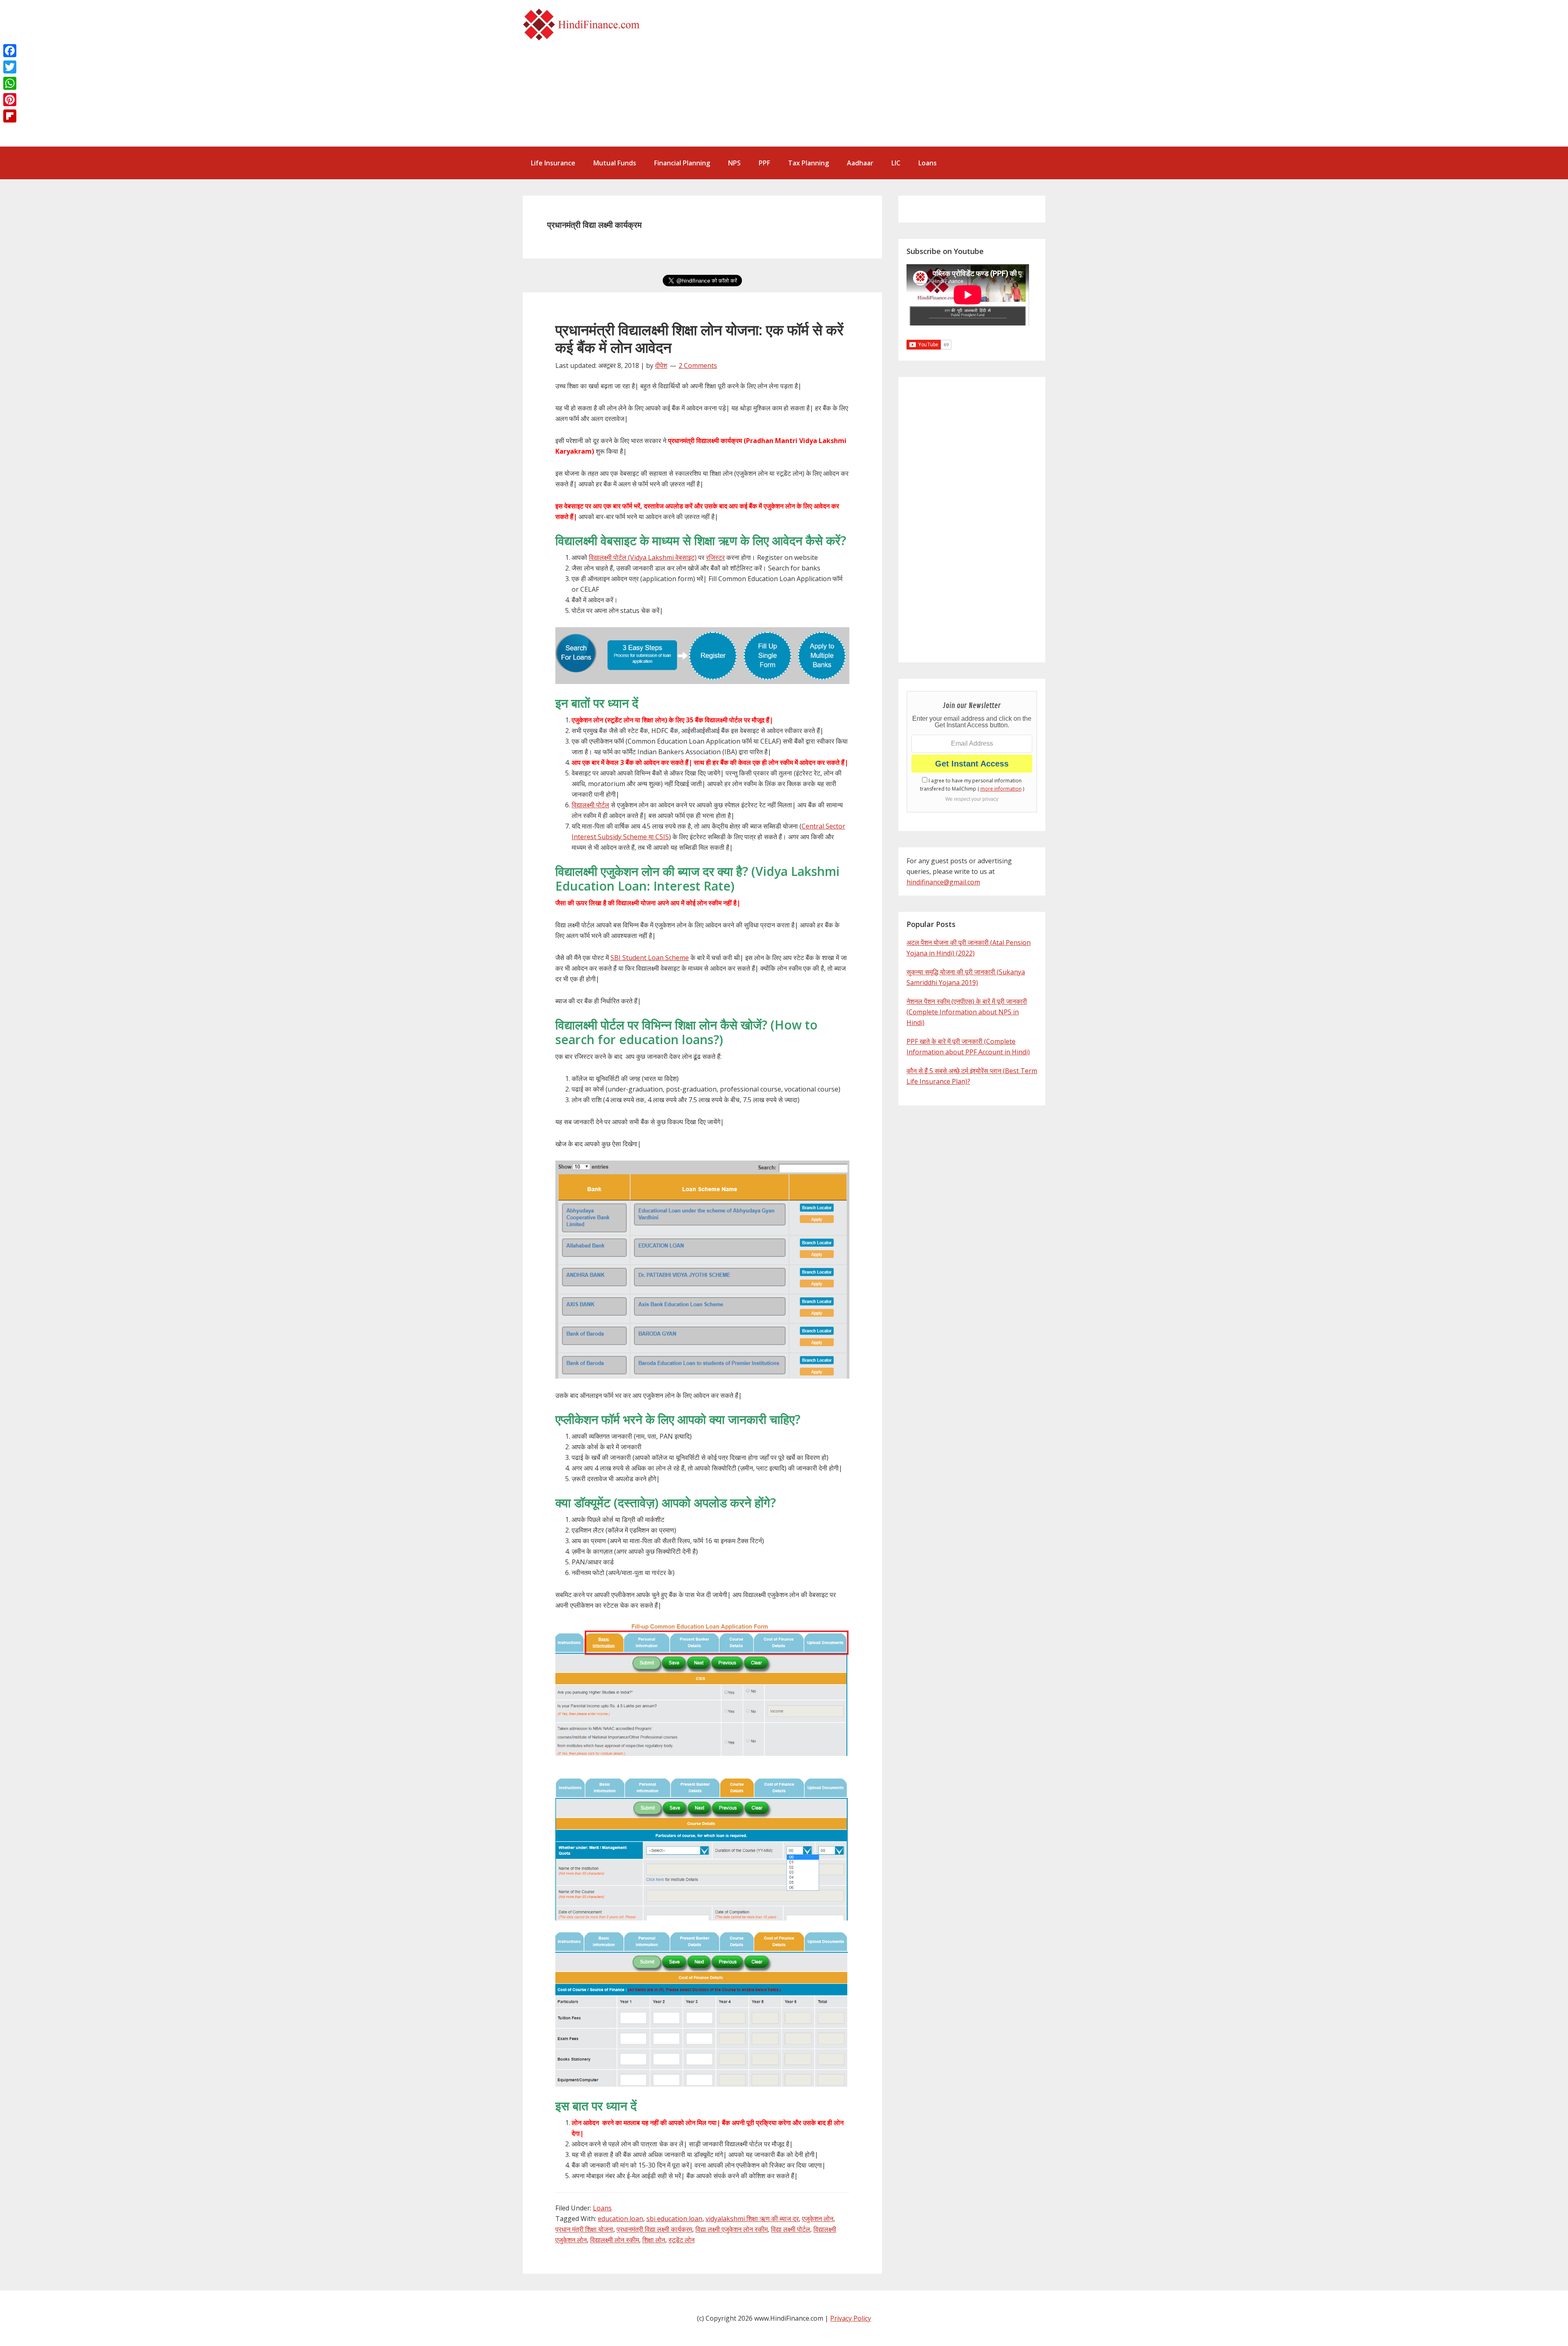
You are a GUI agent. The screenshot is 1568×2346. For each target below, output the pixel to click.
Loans (602, 2208)
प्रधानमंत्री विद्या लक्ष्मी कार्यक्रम (654, 2229)
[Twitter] (10, 67)
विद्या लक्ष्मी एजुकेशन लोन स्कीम (732, 2229)
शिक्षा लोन (654, 2240)
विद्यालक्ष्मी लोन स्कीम (615, 2240)
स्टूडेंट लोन (682, 2240)
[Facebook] (10, 51)
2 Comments (698, 365)
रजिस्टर (715, 557)
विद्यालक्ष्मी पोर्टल (590, 805)
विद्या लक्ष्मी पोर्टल (791, 2229)
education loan (620, 2219)
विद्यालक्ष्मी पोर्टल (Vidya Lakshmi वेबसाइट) (643, 557)
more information (1001, 789)
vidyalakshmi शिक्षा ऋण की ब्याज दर (752, 2219)
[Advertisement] (882, 78)
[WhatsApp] (10, 83)
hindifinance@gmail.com (943, 882)
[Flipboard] (10, 116)
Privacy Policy (851, 2318)
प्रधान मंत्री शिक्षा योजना (584, 2229)
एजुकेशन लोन (818, 2219)
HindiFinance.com (584, 25)
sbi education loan (674, 2219)
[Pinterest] (10, 100)
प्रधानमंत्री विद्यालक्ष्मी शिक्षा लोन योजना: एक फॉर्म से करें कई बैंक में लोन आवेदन (699, 339)
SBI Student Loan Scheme (650, 958)
